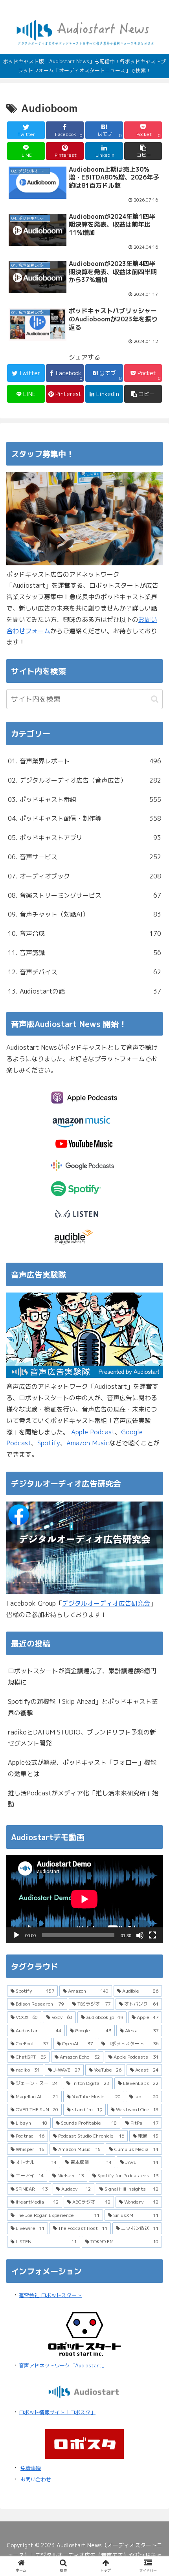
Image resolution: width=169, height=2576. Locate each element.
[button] (143, 151)
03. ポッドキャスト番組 (84, 799)
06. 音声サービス (84, 857)
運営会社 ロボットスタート (50, 2295)
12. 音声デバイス (84, 972)
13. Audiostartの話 (84, 991)
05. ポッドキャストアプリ (84, 838)
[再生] (17, 1935)
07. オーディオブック (84, 876)
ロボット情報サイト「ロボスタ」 (57, 2412)
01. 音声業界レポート (84, 761)
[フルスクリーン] (152, 1935)
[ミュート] (140, 1935)
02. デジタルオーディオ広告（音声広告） (84, 780)
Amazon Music (88, 1443)
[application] (84, 1899)
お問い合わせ (36, 2479)
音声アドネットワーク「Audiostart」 (63, 2365)
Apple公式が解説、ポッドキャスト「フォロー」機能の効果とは (82, 1768)
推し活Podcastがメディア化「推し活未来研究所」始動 (83, 1799)
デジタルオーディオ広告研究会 (106, 1603)
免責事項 (31, 2468)
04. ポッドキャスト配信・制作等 (84, 818)
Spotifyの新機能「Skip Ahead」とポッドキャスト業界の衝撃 (83, 1707)
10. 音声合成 (84, 933)
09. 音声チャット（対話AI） (84, 914)
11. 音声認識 (84, 953)
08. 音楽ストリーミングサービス (84, 895)
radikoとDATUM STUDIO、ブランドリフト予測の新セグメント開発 (82, 1738)
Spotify (49, 1443)
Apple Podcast (93, 1432)
